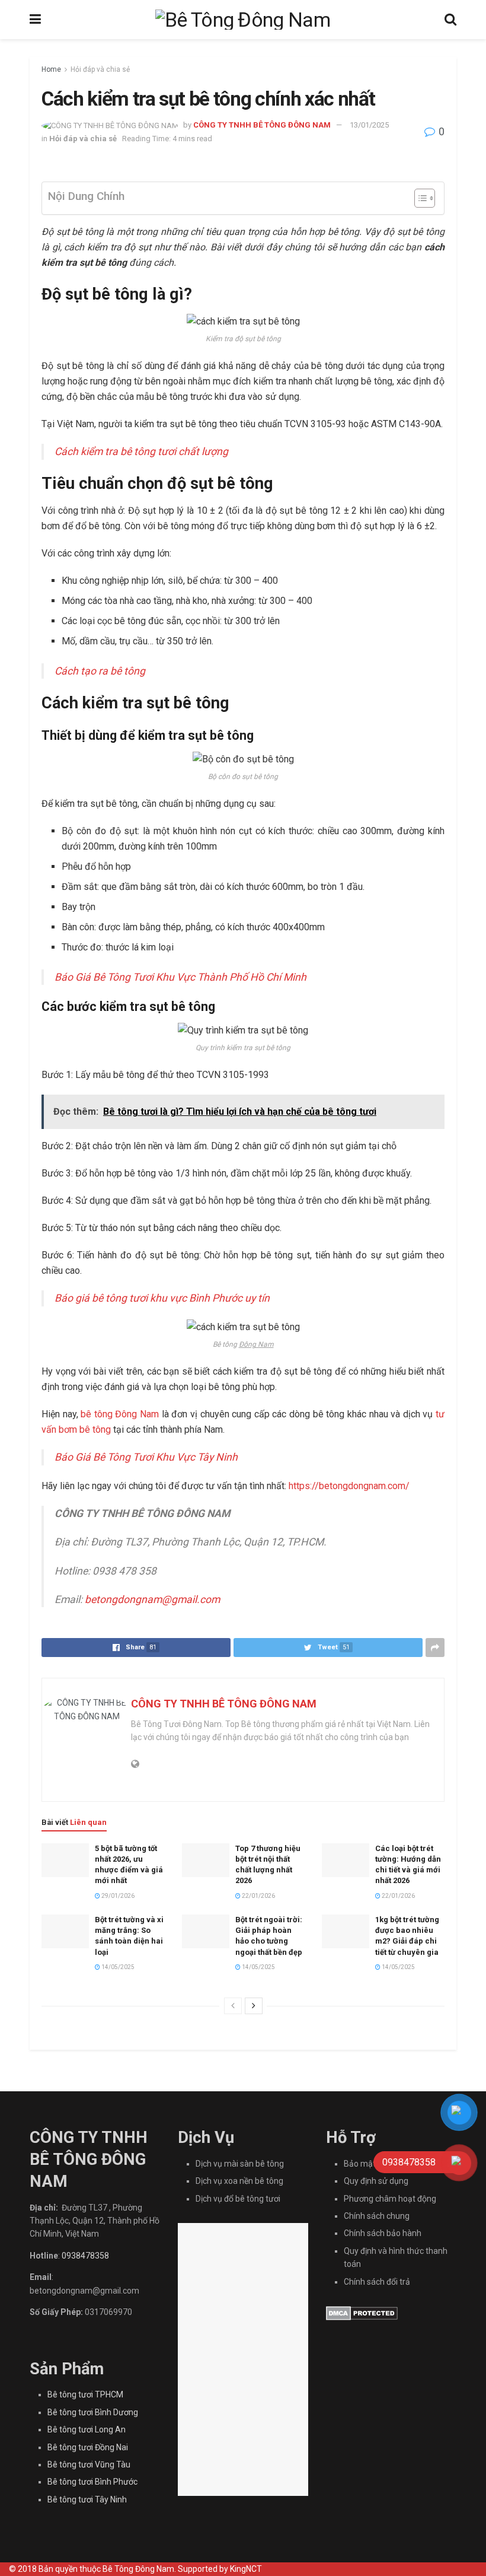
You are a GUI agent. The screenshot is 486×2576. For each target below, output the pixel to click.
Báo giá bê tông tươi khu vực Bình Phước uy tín (162, 1298)
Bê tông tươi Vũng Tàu (89, 2464)
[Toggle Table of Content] (419, 198)
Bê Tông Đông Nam (138, 2569)
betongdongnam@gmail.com (152, 1599)
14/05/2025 (117, 1967)
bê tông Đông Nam (120, 1414)
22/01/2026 (258, 1896)
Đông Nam (256, 1344)
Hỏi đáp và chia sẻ (100, 69)
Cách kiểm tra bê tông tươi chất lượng (141, 451)
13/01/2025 (369, 125)
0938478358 (85, 2256)
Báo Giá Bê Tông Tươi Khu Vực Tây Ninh (146, 1457)
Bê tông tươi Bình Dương (93, 2412)
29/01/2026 (117, 1896)
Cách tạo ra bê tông (100, 671)
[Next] (254, 2006)
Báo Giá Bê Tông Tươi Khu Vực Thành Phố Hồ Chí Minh (180, 977)
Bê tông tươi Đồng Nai (88, 2447)
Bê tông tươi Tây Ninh (87, 2499)
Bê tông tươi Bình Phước (92, 2482)
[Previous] (233, 2006)
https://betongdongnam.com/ (349, 1486)
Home (51, 69)
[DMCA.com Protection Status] (362, 2313)
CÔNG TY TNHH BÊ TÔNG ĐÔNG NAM (262, 125)
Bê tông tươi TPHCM (85, 2394)
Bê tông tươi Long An (87, 2429)
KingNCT (246, 2569)
